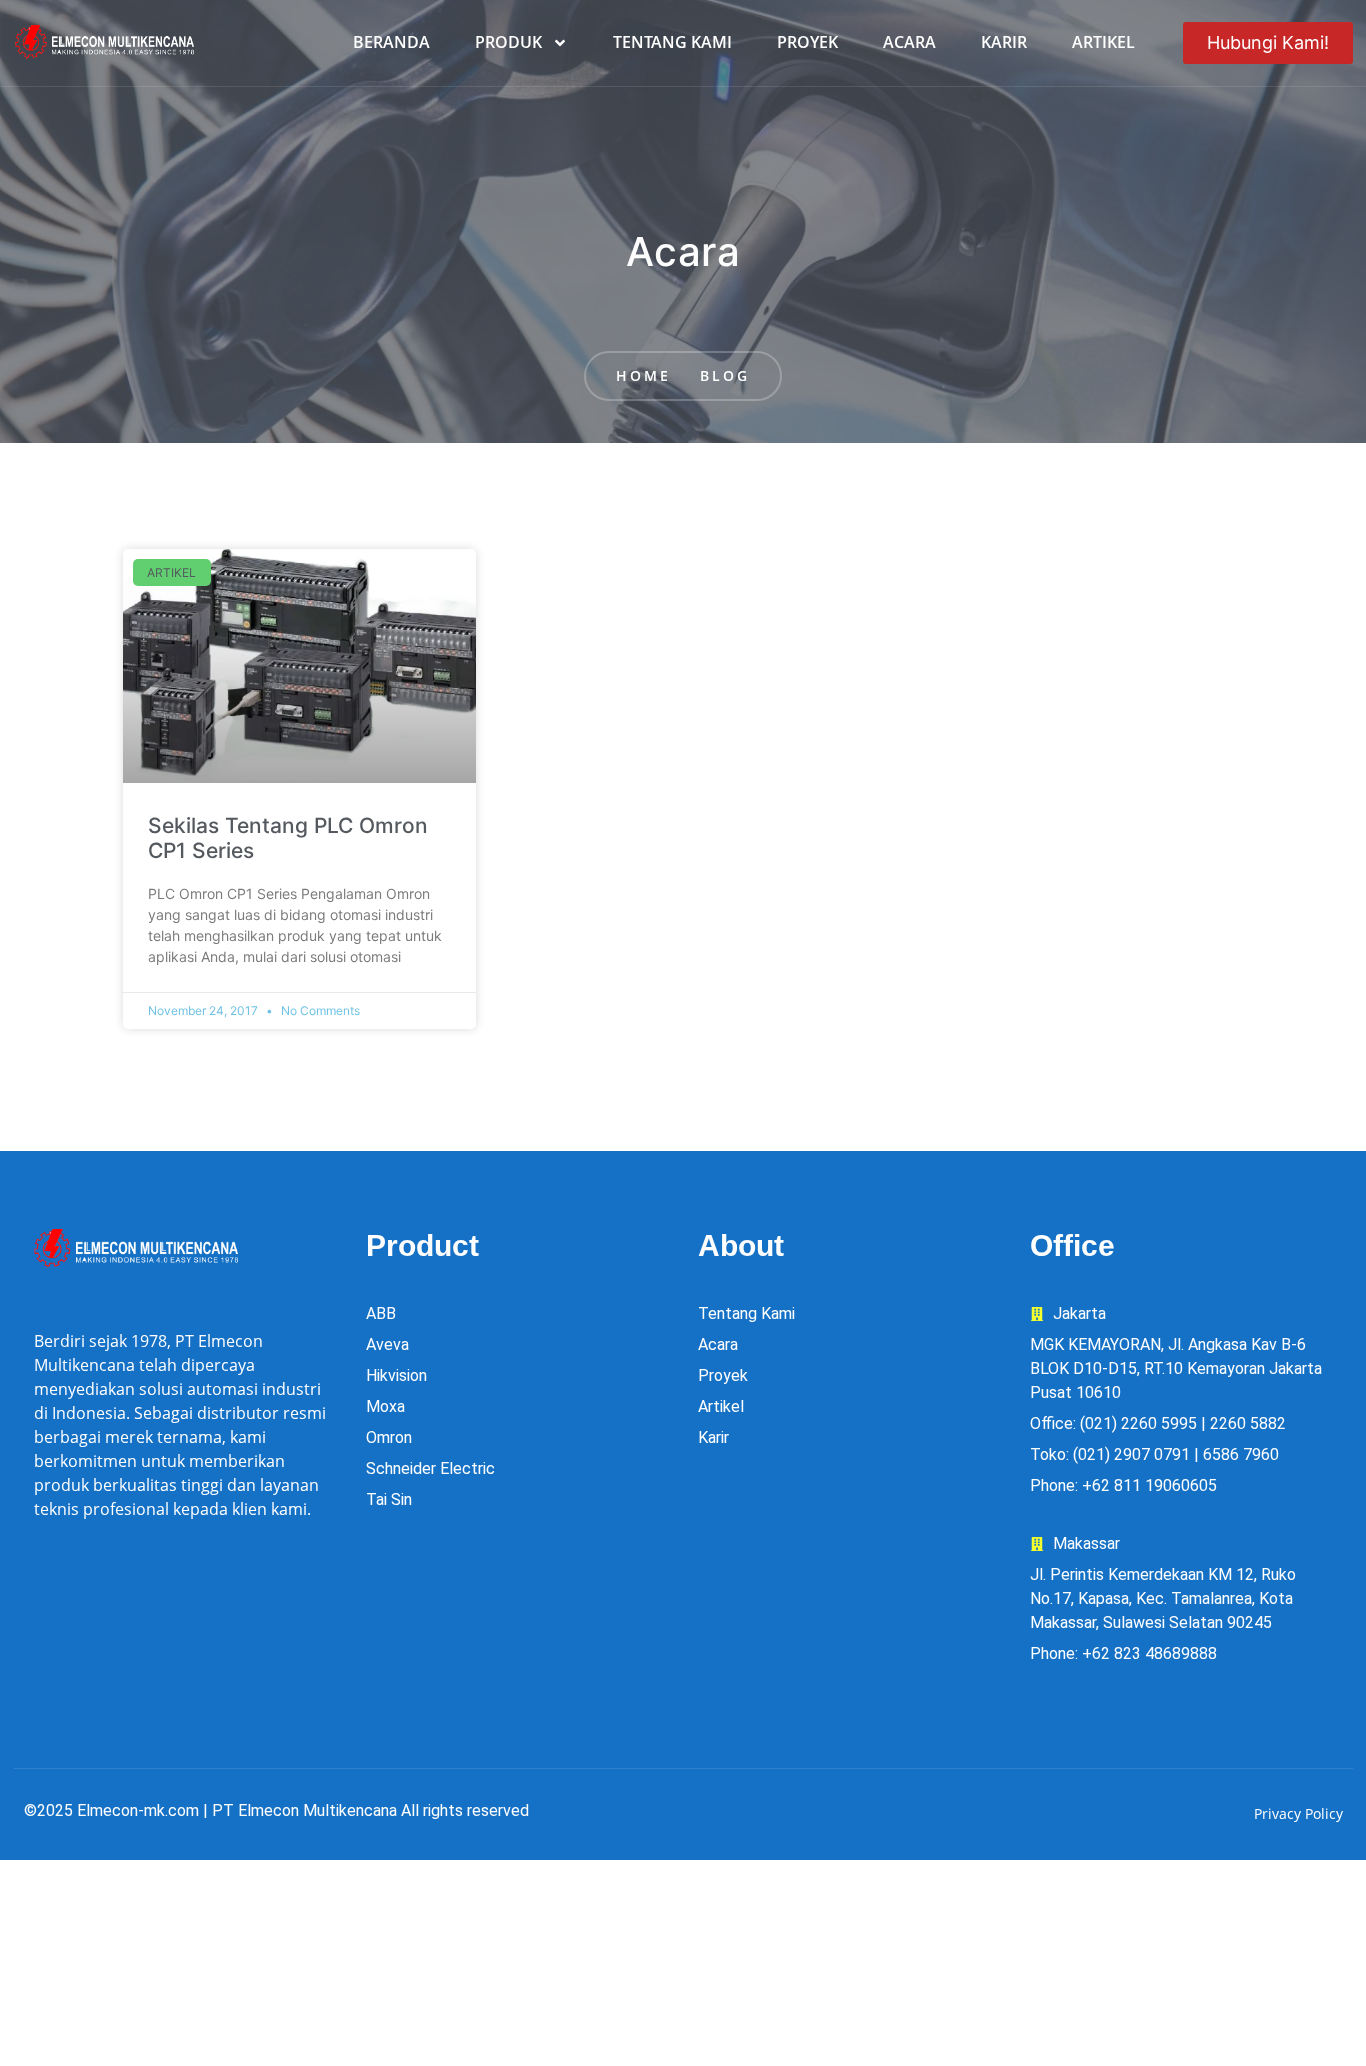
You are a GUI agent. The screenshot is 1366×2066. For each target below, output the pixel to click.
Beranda (391, 42)
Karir (1004, 42)
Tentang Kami (672, 42)
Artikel (1103, 42)
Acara (909, 42)
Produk (508, 42)
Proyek (807, 42)
